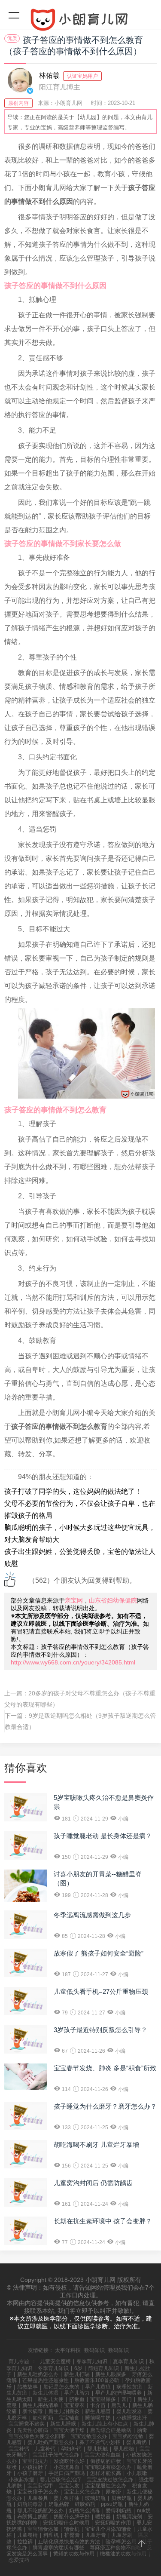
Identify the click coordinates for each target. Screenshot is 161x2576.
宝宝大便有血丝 (103, 2455)
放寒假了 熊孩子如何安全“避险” (99, 1953)
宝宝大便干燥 (69, 2430)
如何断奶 (43, 2418)
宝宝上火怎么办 (82, 2492)
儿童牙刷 (122, 2535)
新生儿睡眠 (63, 2424)
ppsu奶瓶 (112, 2504)
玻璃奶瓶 (95, 2498)
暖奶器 (103, 2517)
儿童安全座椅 (55, 2361)
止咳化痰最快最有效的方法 (69, 2542)
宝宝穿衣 (74, 2405)
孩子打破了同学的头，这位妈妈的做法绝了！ (73, 1491)
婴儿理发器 (129, 2411)
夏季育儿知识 (128, 2361)
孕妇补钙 (71, 2449)
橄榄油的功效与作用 (123, 2554)
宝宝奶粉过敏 (128, 2436)
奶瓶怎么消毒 (85, 2511)
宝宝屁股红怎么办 (106, 2486)
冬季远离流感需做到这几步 (92, 1915)
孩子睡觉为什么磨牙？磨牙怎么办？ (105, 2106)
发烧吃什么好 (69, 2461)
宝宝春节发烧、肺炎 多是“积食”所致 (105, 2068)
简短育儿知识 (103, 2368)
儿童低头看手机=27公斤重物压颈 (101, 1991)
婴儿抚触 (97, 2449)
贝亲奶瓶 (122, 2498)
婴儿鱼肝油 (67, 2498)
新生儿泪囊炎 (64, 2411)
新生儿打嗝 (77, 2374)
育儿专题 (19, 2361)
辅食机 (72, 2529)
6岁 (78, 2368)
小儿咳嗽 (137, 2473)
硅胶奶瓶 (85, 2504)
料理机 (51, 2535)
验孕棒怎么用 (121, 2542)
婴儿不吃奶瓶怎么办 (40, 2511)
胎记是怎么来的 (61, 2387)
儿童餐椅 (27, 2535)
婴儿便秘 (124, 2449)
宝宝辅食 (69, 2418)
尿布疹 (113, 2492)
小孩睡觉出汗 (132, 2418)
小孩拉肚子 (35, 2467)
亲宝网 (74, 1600)
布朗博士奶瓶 (33, 2517)
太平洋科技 (68, 2350)
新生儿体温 (46, 2393)
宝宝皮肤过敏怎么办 (110, 2480)
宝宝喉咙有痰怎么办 (108, 2467)
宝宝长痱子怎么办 (38, 2492)
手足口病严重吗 (67, 2473)
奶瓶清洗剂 (129, 2517)
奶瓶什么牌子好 (72, 2517)
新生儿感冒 (98, 2411)
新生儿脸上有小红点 (105, 2424)
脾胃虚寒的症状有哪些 (58, 2548)
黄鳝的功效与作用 (74, 2554)
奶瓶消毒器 (30, 2504)
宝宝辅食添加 (43, 2529)
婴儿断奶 (137, 2442)
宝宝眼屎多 (103, 2399)
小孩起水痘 (21, 2480)
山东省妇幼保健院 (113, 1600)
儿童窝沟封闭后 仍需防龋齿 (93, 2183)
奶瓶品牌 (59, 2504)
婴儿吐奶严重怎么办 (51, 2442)
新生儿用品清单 (40, 2405)
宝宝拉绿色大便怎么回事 (37, 2436)
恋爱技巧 (19, 2560)
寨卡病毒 (33, 2411)
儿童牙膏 (96, 2535)
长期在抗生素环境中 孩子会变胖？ (103, 2221)
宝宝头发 (69, 2486)
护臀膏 (72, 2535)
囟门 (127, 2399)
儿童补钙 (45, 2449)
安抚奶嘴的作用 (113, 2523)
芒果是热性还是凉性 (46, 2380)
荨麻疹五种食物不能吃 (115, 2548)
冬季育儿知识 (53, 2368)
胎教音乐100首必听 (97, 2380)
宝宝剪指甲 (40, 2486)
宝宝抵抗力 (35, 2461)
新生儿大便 (51, 2399)
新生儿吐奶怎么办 (38, 2374)
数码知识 (94, 2350)
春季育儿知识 (92, 2361)
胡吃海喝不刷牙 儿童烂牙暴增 (96, 2145)
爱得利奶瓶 (118, 2511)
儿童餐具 (38, 2498)
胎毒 (142, 2430)
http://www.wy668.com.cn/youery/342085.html (73, 1662)
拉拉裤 (25, 2542)
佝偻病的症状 (106, 2461)
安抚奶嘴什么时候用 (66, 2523)
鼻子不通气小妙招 (100, 2442)
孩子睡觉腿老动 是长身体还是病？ (103, 1836)
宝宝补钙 (19, 2449)
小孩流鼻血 (67, 2467)
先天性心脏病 (33, 2430)
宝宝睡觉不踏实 (27, 2424)
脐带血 (77, 2399)
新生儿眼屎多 (111, 2374)
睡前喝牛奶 (98, 2418)
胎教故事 (27, 2387)
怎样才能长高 (106, 2473)
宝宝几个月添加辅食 (108, 2529)
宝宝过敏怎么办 (89, 2436)
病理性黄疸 (129, 2387)
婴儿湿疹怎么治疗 (61, 2480)
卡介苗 (98, 2405)
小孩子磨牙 (30, 2473)
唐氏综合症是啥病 (111, 2430)
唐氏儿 (119, 2405)
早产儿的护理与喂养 (118, 2393)
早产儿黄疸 (98, 2387)
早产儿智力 (77, 2393)
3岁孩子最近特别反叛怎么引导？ (100, 2030)
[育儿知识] (80, 21)
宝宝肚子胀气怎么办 (56, 2455)
